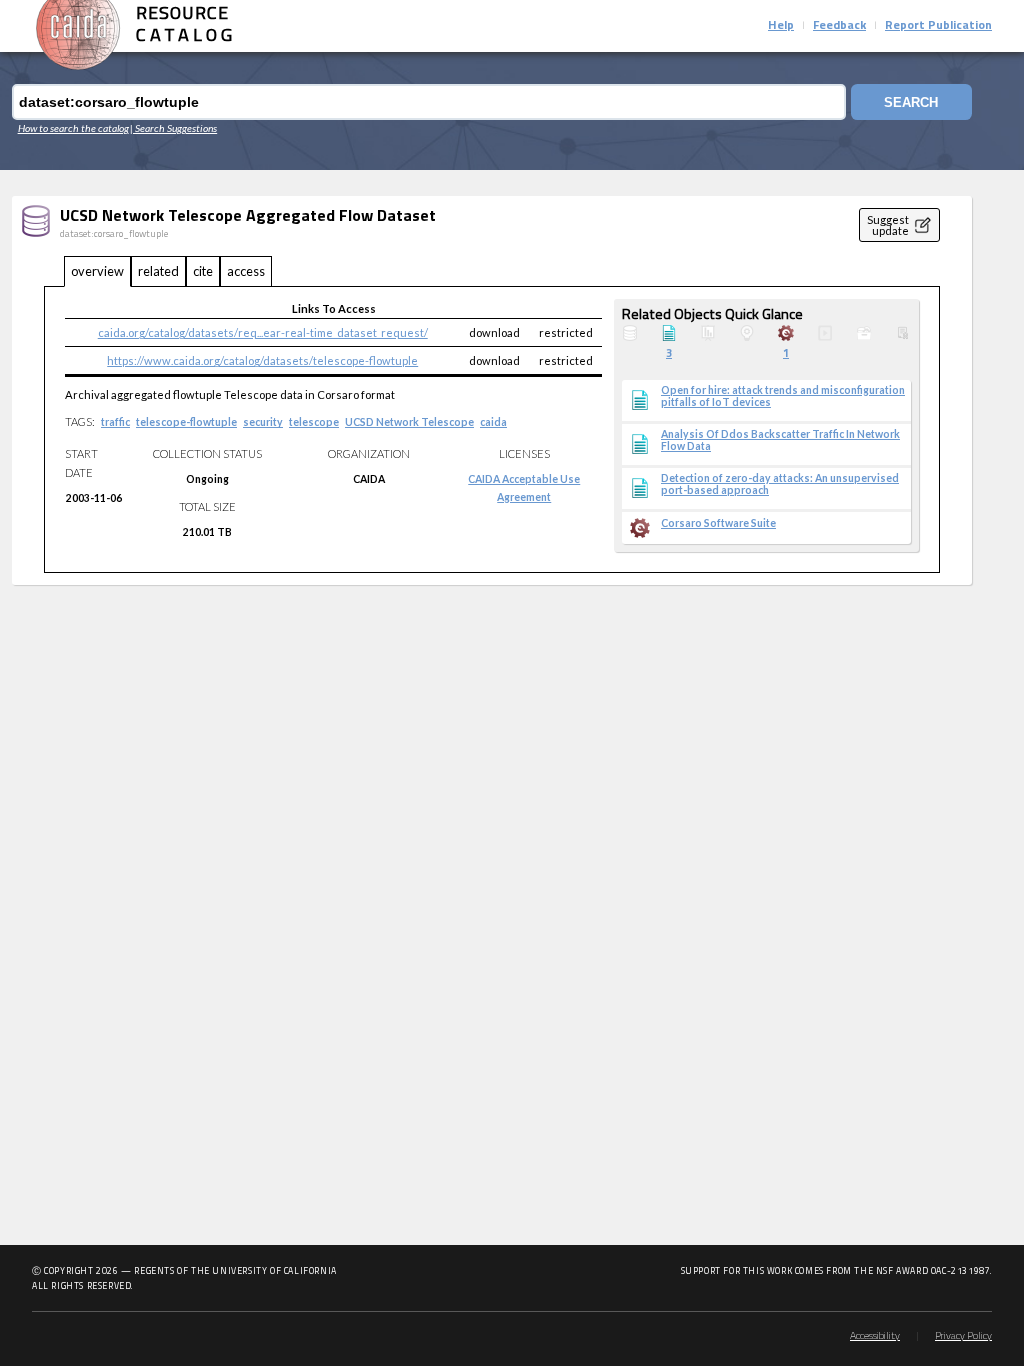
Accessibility (875, 1336)
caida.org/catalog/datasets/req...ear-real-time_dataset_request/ (263, 332)
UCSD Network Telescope (409, 422)
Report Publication (938, 26)
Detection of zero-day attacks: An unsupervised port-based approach (780, 484)
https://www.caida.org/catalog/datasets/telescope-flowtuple (262, 360)
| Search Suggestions (173, 128)
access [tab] (246, 271)
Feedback (839, 26)
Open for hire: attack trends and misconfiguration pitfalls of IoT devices (783, 396)
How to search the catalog (73, 128)
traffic (115, 422)
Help (781, 26)
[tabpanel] (492, 429)
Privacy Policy (963, 1336)
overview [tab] (97, 271)
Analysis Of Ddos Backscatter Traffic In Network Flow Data (780, 440)
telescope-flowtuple (186, 422)
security (263, 422)
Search (911, 102)
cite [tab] (203, 271)
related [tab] (158, 271)
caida (493, 422)
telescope (314, 422)
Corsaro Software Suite (718, 523)
